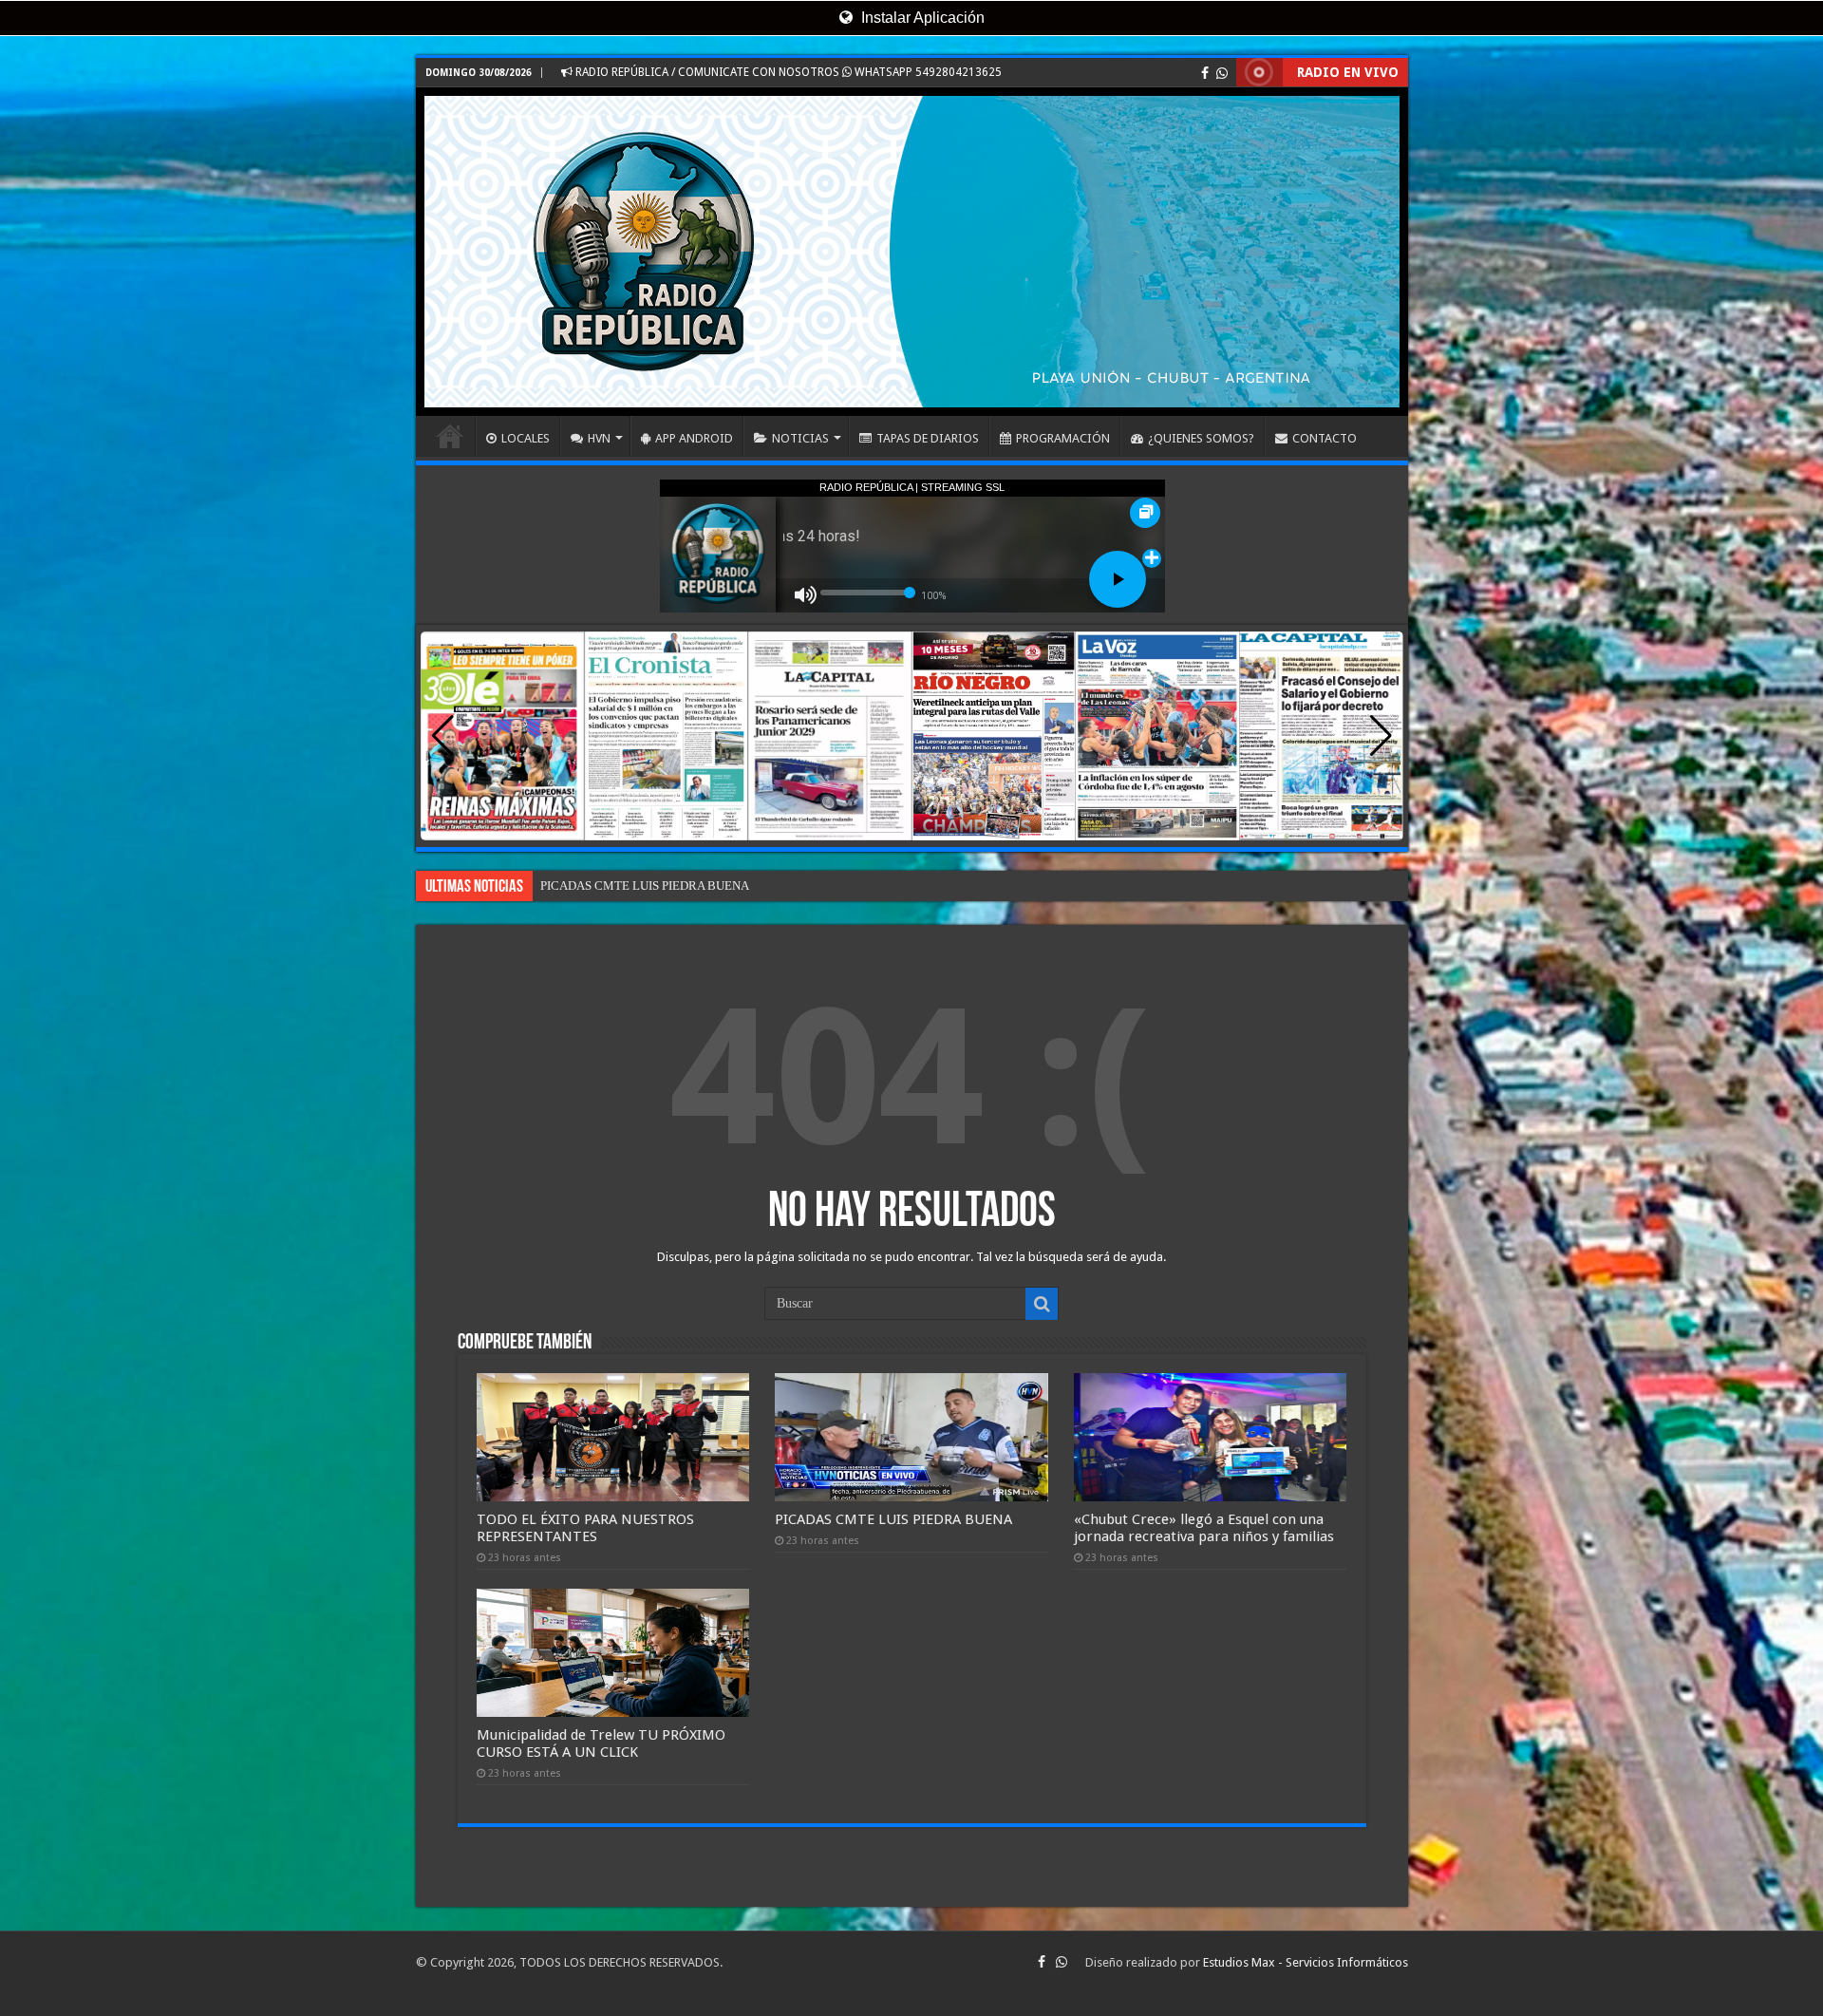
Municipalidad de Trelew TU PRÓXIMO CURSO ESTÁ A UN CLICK (601, 1743)
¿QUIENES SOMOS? (1201, 438)
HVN (599, 438)
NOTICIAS (800, 438)
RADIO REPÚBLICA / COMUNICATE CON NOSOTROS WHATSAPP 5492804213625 (787, 72)
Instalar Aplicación (921, 18)
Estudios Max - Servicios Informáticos (1306, 1962)
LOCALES (526, 438)
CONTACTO (1325, 438)
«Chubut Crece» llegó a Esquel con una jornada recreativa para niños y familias (744, 886)
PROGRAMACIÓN (1063, 438)
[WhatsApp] (1222, 73)
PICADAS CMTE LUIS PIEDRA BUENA (893, 1519)
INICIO (450, 436)
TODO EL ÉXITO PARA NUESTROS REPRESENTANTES (585, 1528)
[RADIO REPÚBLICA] (912, 252)
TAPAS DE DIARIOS (928, 438)
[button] (1381, 736)
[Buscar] (1042, 1304)
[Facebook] (1205, 73)
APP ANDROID (694, 438)
